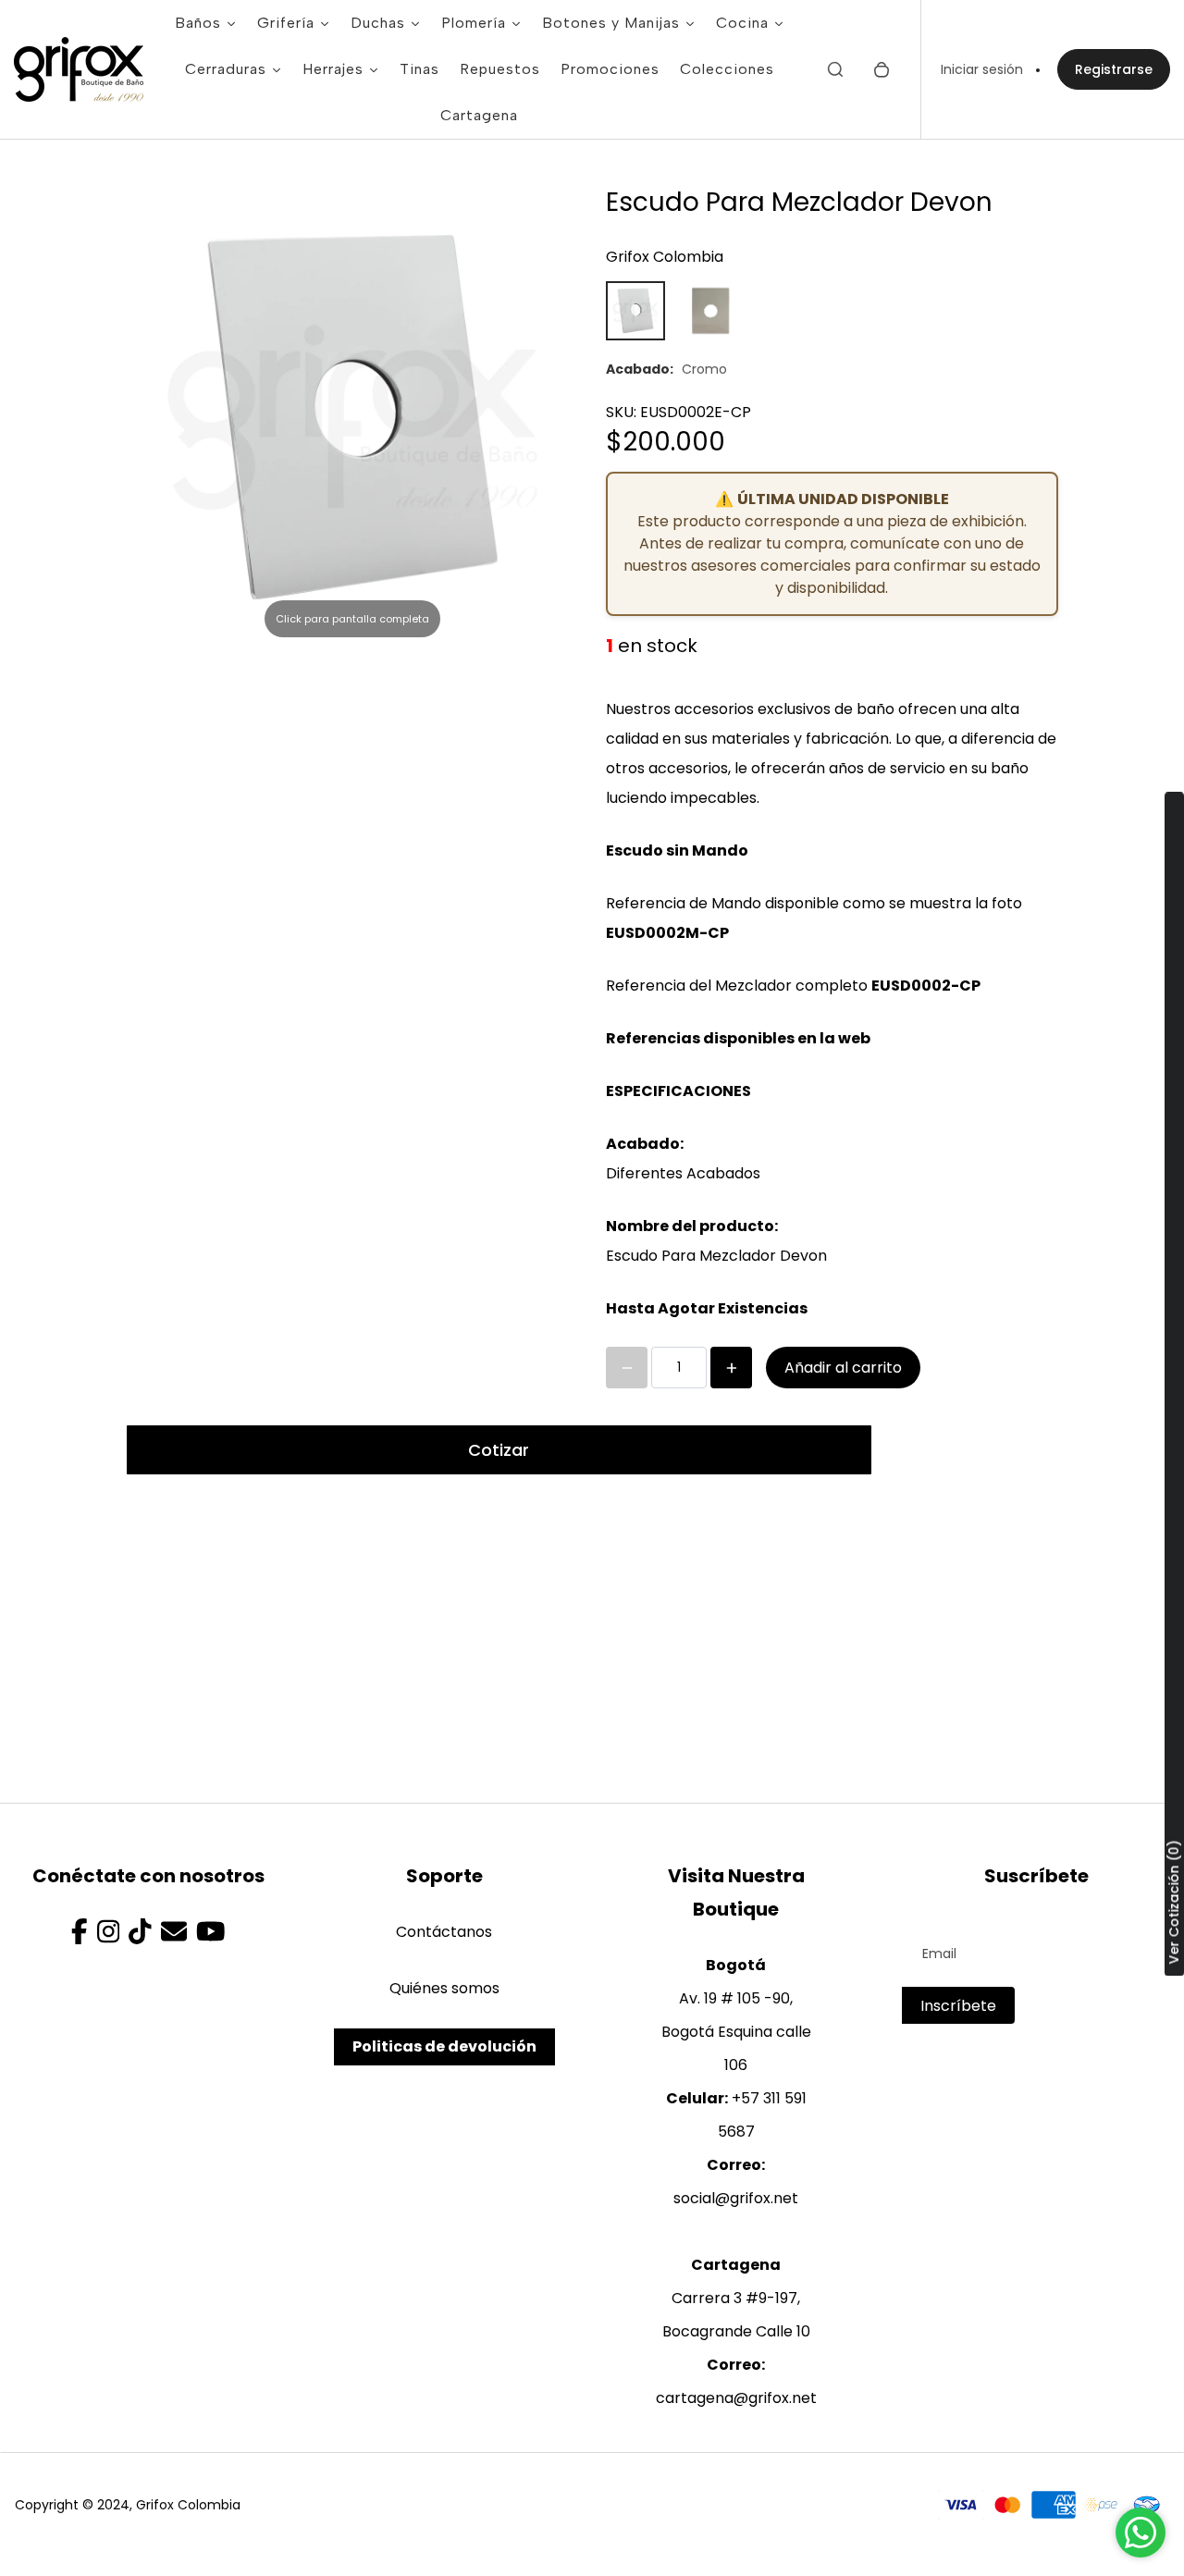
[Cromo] (635, 311)
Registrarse (1114, 69)
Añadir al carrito (843, 1368)
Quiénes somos (444, 1988)
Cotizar (499, 1450)
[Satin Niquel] (709, 311)
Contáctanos (444, 1932)
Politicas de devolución (444, 2046)
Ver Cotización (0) (1174, 1902)
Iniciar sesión (982, 69)
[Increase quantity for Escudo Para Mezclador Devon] (731, 1368)
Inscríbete (958, 2006)
